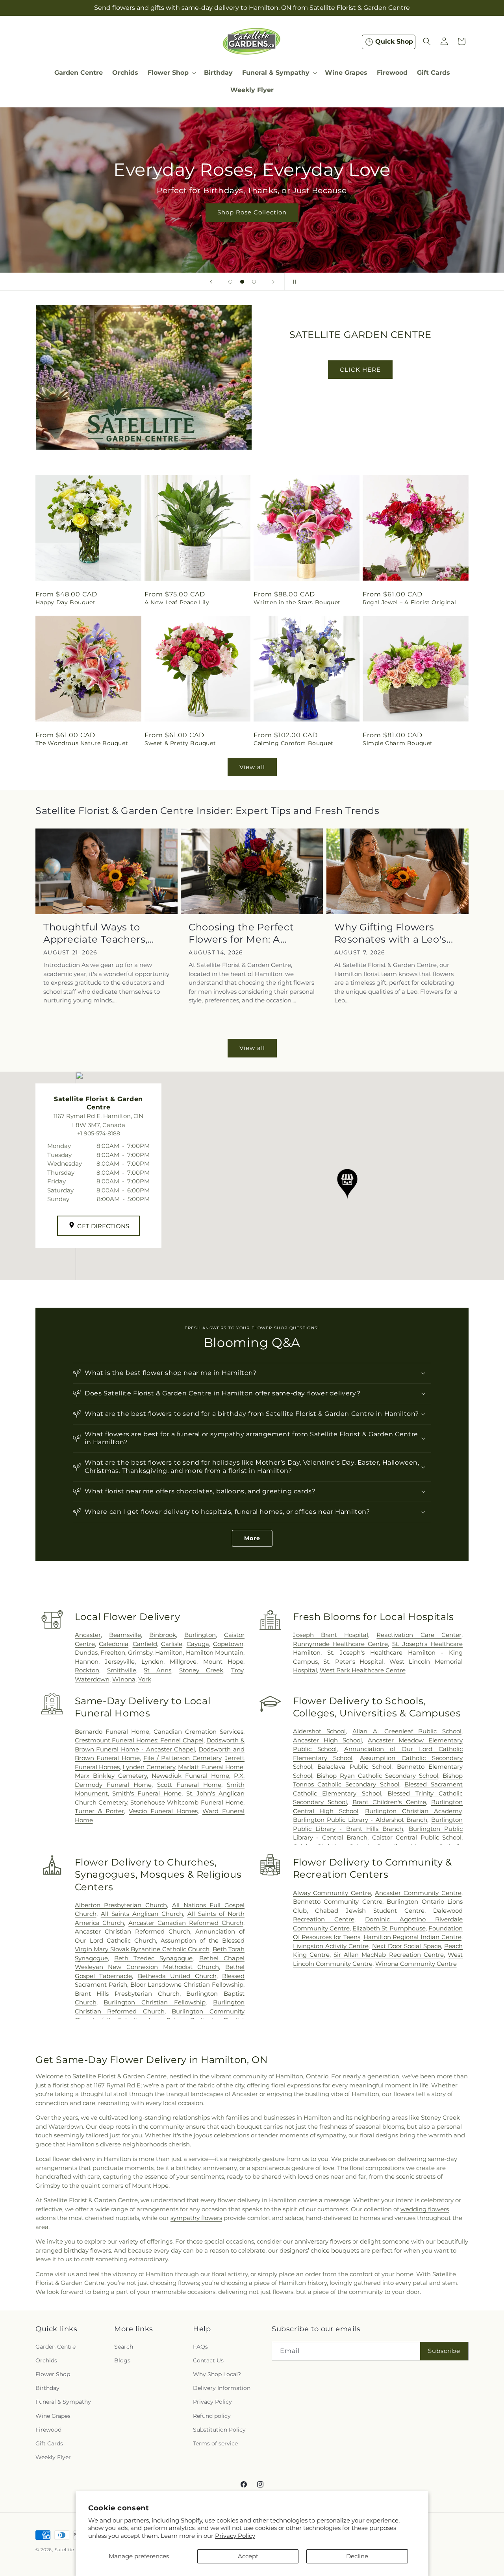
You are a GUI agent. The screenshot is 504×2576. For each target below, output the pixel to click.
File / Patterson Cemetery (182, 1758)
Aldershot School (320, 1731)
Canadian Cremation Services (198, 1731)
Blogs (122, 2360)
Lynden (152, 1662)
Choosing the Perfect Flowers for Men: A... (241, 933)
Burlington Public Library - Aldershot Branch (360, 1820)
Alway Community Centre (332, 1893)
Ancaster (88, 1635)
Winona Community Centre (416, 1964)
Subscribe (444, 2351)
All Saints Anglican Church (142, 1914)
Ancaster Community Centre (418, 1893)
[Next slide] (273, 282)
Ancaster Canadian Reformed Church (186, 1923)
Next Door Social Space (407, 1946)
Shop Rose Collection (252, 212)
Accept (248, 2556)
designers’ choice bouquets (319, 2250)
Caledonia (114, 1644)
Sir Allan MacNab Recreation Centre (389, 1955)
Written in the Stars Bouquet (297, 602)
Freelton (113, 1652)
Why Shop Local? (217, 2374)
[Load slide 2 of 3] (242, 282)
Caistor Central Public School (417, 1837)
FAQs (200, 2347)
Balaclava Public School (354, 1767)
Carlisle (172, 1644)
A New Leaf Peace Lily (177, 602)
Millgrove (183, 1662)
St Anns (157, 1670)
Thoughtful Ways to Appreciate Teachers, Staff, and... (95, 933)
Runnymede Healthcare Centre (341, 1644)
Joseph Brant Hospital (331, 1635)
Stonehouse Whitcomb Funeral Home (187, 1802)
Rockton (87, 1670)
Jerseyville (120, 1662)
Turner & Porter (99, 1811)
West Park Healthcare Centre (363, 1670)
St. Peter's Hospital (353, 1662)
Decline (357, 2556)
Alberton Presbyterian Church (121, 1905)
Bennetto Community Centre (338, 1902)
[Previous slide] (211, 282)
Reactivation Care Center (419, 1635)
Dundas (86, 1652)
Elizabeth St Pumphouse (389, 1928)
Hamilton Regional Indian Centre (412, 1937)
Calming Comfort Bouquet (294, 744)
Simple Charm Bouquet (398, 744)
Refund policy (212, 2415)
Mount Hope (223, 1662)
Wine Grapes (53, 2415)
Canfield (145, 1644)
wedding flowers (425, 2209)
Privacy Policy (235, 2536)
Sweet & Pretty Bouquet (180, 744)
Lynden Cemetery (149, 1767)
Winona (124, 1679)
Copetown (228, 1644)
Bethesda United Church (177, 1976)
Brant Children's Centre (389, 1802)
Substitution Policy (219, 2430)
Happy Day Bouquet (65, 602)
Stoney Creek (201, 1670)
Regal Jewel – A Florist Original (409, 602)
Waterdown (92, 1679)
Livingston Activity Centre (331, 1946)
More (252, 1538)
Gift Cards (49, 2443)
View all (252, 767)
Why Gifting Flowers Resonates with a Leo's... (394, 933)
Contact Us (208, 2360)
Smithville (122, 1670)
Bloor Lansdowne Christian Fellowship (187, 1985)
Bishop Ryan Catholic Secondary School (377, 1776)
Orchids (46, 2360)
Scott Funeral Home (189, 1784)
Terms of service (215, 2443)
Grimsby (140, 1652)
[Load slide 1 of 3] (230, 282)
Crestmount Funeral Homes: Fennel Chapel (139, 1740)
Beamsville (125, 1635)
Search (124, 2347)
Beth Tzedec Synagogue (154, 1958)
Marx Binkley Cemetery (111, 1776)
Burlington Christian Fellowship (155, 2002)
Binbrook (163, 1635)
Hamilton (169, 1652)
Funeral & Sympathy (63, 2402)
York (145, 1679)
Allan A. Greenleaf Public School (407, 1731)
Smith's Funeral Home (147, 1793)
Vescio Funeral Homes (163, 1811)
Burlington (200, 1635)
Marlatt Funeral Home (211, 1767)
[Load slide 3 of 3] (254, 282)
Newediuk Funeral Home (190, 1776)
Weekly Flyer (53, 2457)
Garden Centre (56, 2347)
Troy (237, 1670)
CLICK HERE (360, 370)
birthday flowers (87, 2250)
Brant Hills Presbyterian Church (127, 1994)
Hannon (87, 1662)
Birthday (47, 2388)
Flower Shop (53, 2374)
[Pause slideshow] (293, 282)
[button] (171, 73)
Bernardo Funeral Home (112, 1731)
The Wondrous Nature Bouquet (82, 744)
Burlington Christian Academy (413, 1811)
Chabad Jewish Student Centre (370, 1911)
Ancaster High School (327, 1740)
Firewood (48, 2430)
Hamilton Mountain (215, 1652)
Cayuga (198, 1644)
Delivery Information (222, 2388)
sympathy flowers (196, 2218)
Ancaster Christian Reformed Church (132, 1931)
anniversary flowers (323, 2241)
